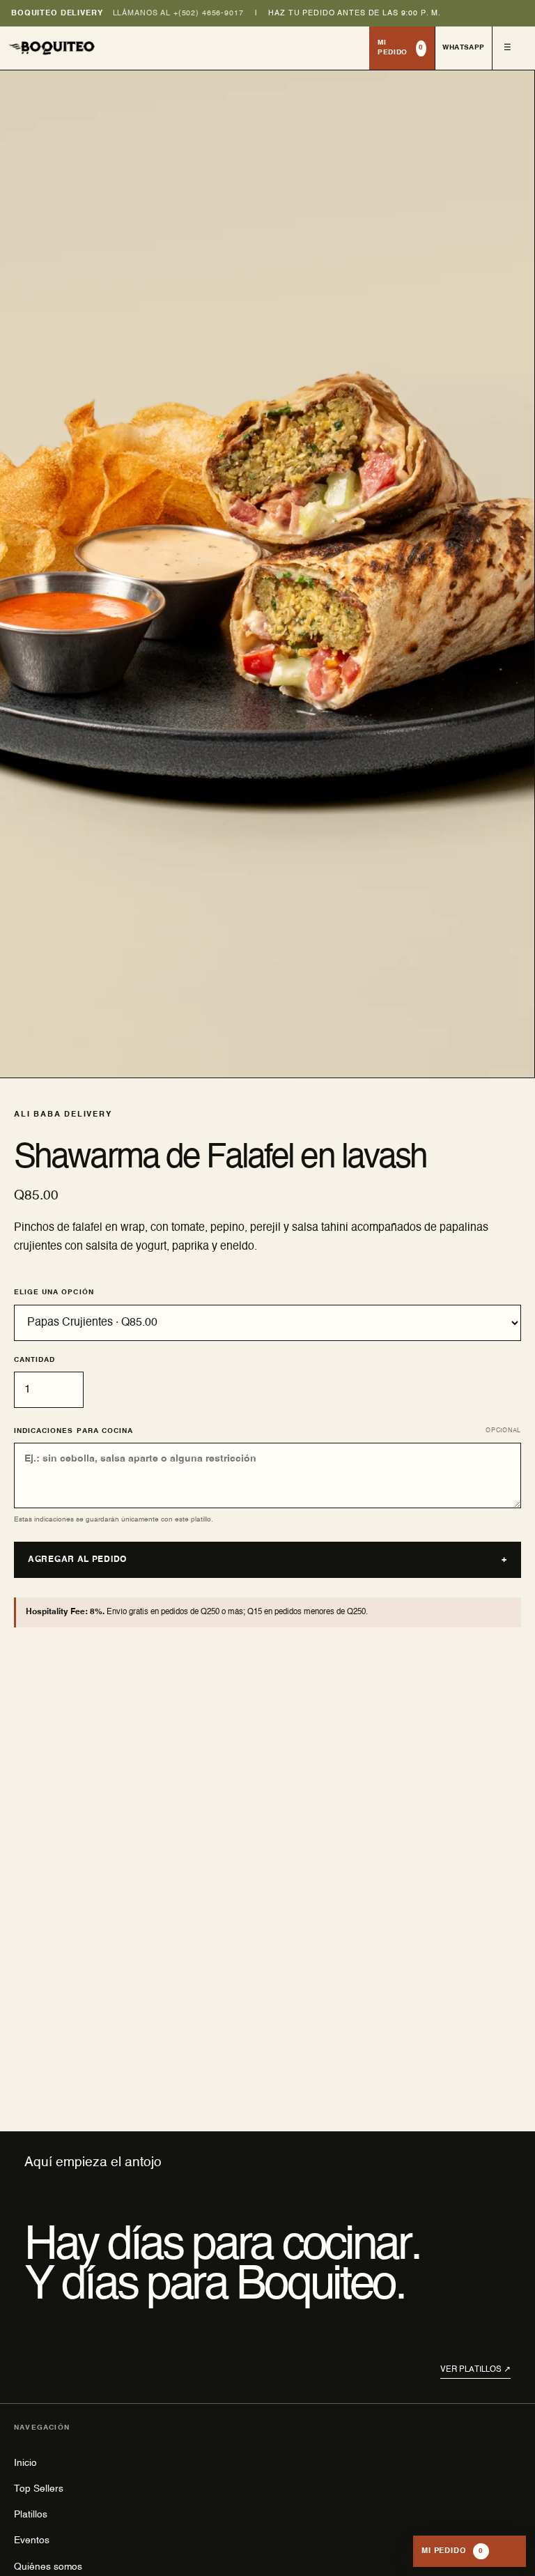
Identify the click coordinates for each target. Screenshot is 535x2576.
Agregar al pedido (267, 1560)
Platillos (31, 2515)
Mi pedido (401, 47)
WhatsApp (463, 47)
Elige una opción (54, 1292)
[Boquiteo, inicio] (185, 48)
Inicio (25, 2463)
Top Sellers (39, 2489)
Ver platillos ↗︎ (475, 2370)
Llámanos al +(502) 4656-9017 (178, 13)
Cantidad (34, 1360)
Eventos (32, 2540)
